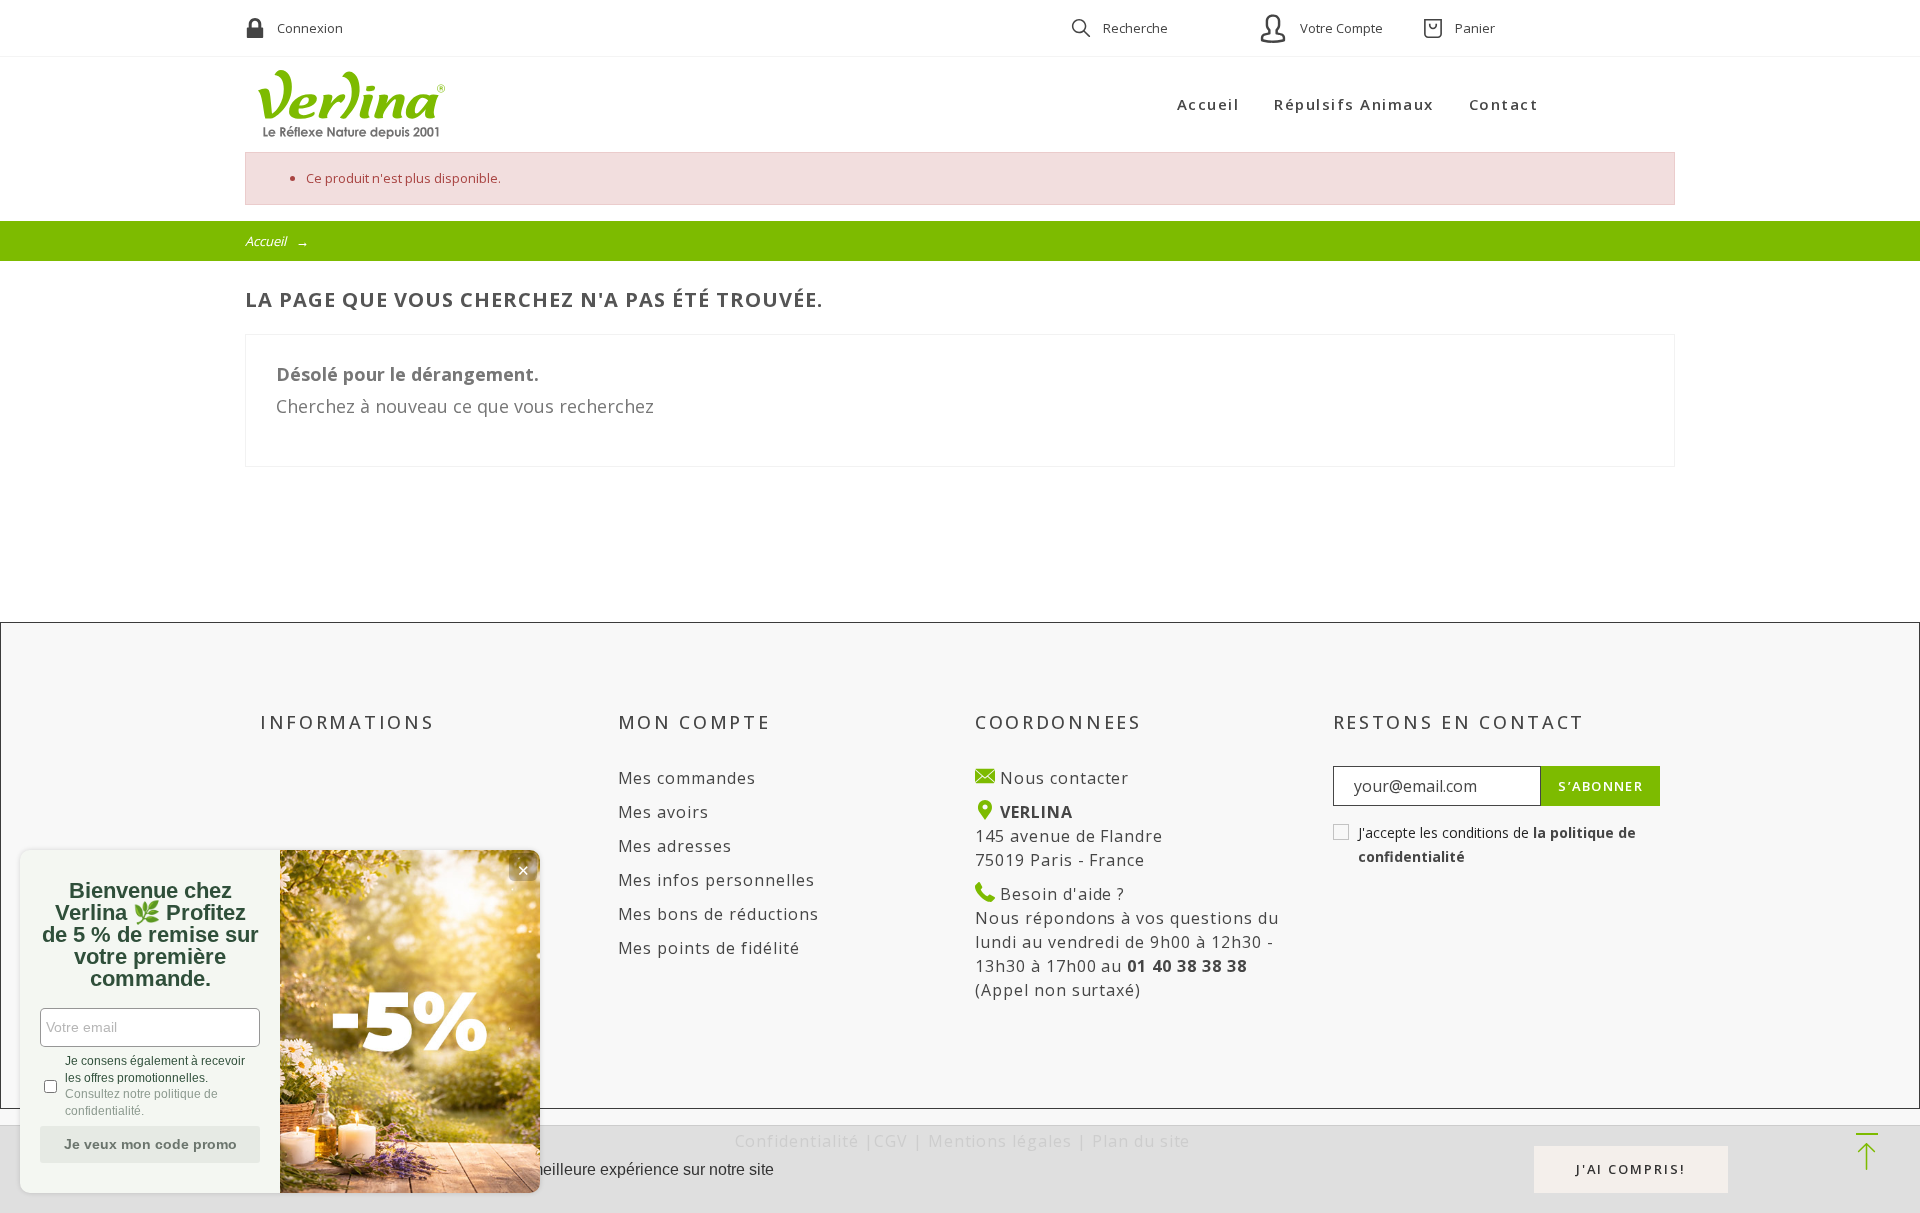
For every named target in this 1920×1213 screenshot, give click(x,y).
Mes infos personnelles (716, 880)
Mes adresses (675, 846)
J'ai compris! (1631, 1169)
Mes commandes (687, 778)
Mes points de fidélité (709, 948)
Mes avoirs (664, 812)
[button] (1866, 1153)
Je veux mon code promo (150, 1144)
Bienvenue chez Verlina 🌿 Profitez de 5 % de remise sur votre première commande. (150, 935)
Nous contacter (1062, 778)
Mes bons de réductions (718, 914)
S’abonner (1600, 786)
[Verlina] (351, 104)
